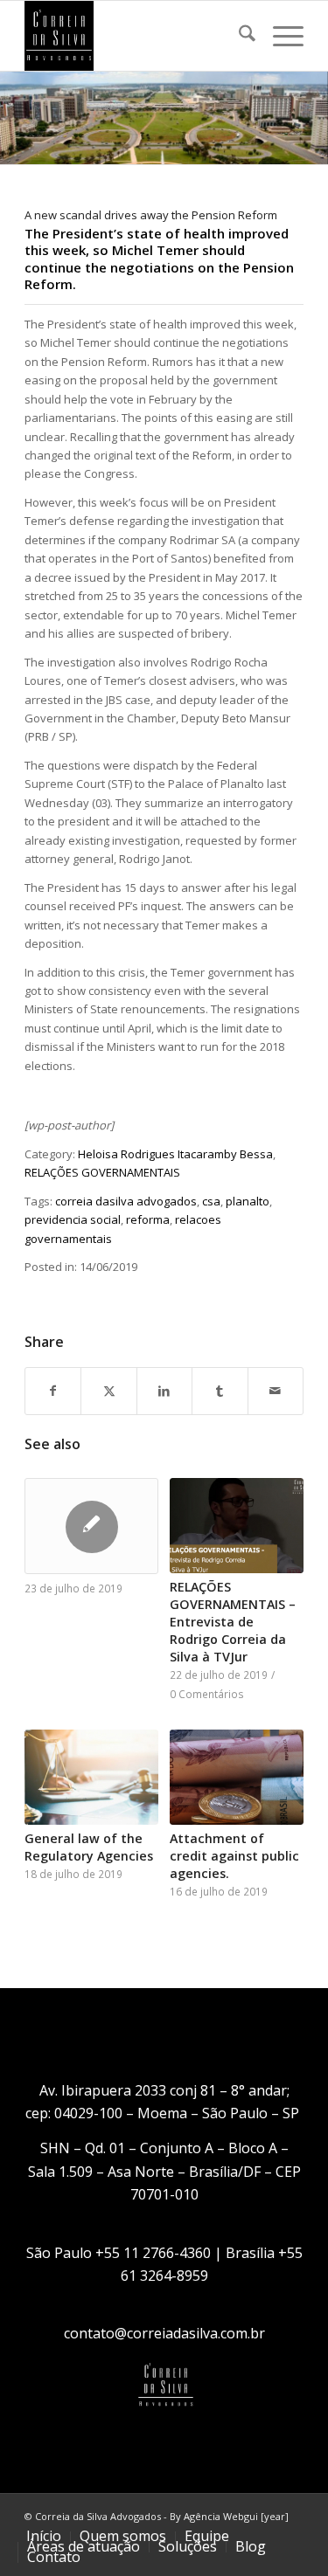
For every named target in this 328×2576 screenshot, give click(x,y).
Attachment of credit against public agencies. (234, 1856)
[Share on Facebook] (53, 1391)
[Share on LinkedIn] (164, 1391)
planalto (248, 1201)
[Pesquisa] (238, 36)
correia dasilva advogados (126, 1201)
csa (211, 1201)
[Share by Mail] (276, 1391)
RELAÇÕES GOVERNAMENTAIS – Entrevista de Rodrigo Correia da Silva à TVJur (233, 1622)
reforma (148, 1219)
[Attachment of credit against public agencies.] (237, 1777)
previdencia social (73, 1219)
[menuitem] (238, 36)
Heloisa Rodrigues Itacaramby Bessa (175, 1154)
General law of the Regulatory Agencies (89, 1847)
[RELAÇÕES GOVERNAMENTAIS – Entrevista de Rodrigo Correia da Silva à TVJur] (237, 1526)
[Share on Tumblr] (220, 1391)
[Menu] (279, 36)
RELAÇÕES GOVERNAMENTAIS (102, 1172)
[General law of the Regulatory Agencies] (91, 1777)
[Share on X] (108, 1391)
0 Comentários (207, 1694)
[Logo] (136, 36)
